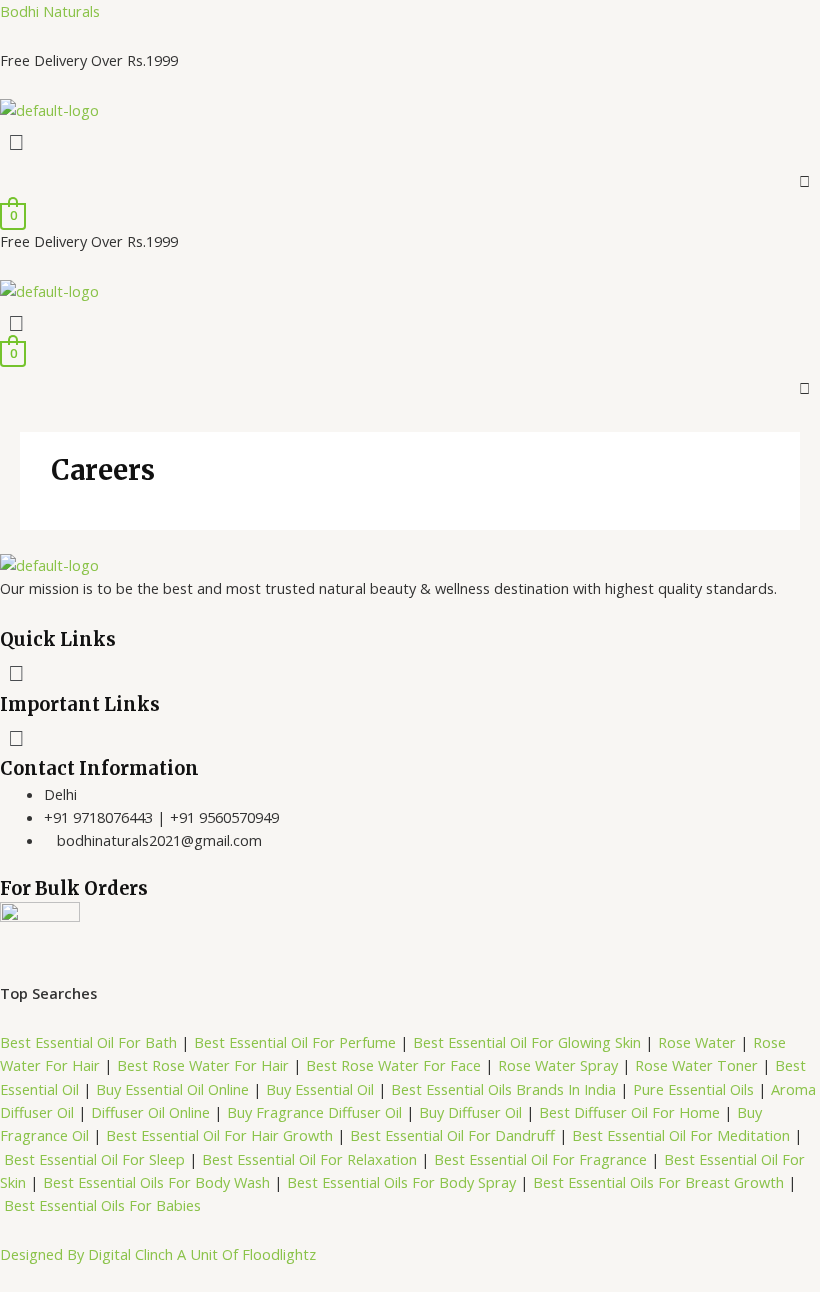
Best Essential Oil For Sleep (94, 1159)
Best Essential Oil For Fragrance (540, 1159)
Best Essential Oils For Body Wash (158, 1182)
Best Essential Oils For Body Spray (401, 1182)
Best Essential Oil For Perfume (297, 1042)
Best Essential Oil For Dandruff (454, 1135)
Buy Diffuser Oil (470, 1112)
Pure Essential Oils (693, 1089)
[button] (410, 141)
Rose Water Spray (558, 1065)
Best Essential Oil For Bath (88, 1042)
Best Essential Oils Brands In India (503, 1089)
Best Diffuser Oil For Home (629, 1112)
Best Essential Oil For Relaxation (309, 1159)
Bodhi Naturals (50, 11)
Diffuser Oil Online (148, 1112)
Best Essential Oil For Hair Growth (219, 1135)
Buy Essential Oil (320, 1089)
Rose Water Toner (696, 1065)
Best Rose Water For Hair (203, 1065)
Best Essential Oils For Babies (102, 1205)
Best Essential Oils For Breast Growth (658, 1182)
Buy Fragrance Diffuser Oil (314, 1112)
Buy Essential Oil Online (172, 1089)
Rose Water (697, 1042)
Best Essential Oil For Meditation (681, 1135)
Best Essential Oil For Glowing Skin (527, 1042)
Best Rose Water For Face (393, 1065)
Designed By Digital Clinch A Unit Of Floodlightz (158, 1254)
